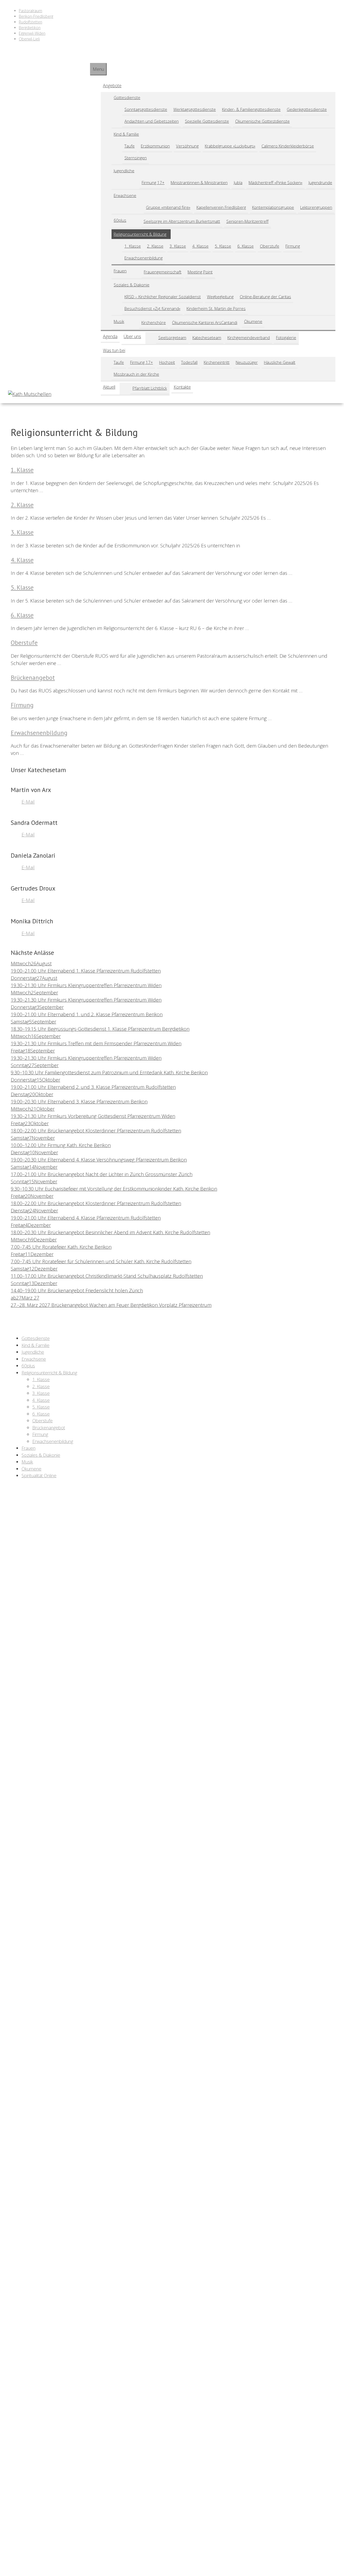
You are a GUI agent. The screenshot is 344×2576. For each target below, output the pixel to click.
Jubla (238, 182)
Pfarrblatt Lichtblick (150, 388)
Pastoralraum (31, 11)
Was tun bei (114, 350)
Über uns (132, 336)
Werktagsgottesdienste (195, 109)
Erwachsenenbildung (144, 258)
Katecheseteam (207, 337)
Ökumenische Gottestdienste (262, 121)
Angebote (112, 86)
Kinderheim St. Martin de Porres (216, 308)
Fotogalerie (286, 337)
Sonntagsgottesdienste (146, 109)
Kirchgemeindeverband (249, 337)
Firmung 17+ (153, 182)
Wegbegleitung (220, 297)
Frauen (120, 271)
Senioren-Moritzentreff (247, 221)
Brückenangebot (33, 678)
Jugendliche (124, 171)
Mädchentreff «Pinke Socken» (275, 182)
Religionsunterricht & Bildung (140, 234)
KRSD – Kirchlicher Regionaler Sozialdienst (163, 297)
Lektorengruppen (316, 207)
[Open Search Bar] (92, 58)
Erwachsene (125, 195)
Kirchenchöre (154, 322)
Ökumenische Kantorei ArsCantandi (205, 322)
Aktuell (109, 387)
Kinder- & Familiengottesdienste (251, 109)
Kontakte (182, 387)
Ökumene (253, 321)
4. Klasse (200, 246)
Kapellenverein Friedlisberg (221, 207)
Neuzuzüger (247, 362)
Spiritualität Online (39, 1475)
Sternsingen (136, 158)
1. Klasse (133, 246)
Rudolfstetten (31, 22)
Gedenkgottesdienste (307, 109)
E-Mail (28, 802)
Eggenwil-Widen (32, 33)
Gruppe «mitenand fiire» (168, 207)
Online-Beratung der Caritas (265, 297)
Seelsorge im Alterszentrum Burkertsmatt (182, 221)
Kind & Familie (126, 134)
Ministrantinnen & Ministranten (199, 182)
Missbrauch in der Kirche (136, 374)
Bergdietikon (30, 28)
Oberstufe (270, 246)
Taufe (130, 146)
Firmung (293, 246)
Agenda (110, 336)
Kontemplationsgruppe (273, 207)
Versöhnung (187, 146)
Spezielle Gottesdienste (207, 121)
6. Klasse (246, 246)
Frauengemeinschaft (163, 272)
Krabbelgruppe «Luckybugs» (230, 146)
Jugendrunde (320, 182)
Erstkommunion (155, 146)
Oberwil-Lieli (29, 39)
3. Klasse (178, 246)
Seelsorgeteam (172, 337)
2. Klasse (155, 246)
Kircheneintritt (217, 362)
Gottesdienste (127, 97)
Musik (119, 321)
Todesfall (189, 362)
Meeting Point (200, 272)
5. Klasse (223, 246)
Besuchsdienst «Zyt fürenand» (152, 308)
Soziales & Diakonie (132, 285)
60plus (120, 220)
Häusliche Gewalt (280, 362)
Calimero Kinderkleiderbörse (288, 146)
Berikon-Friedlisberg (36, 16)
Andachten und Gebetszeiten (152, 121)
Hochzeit (167, 362)
